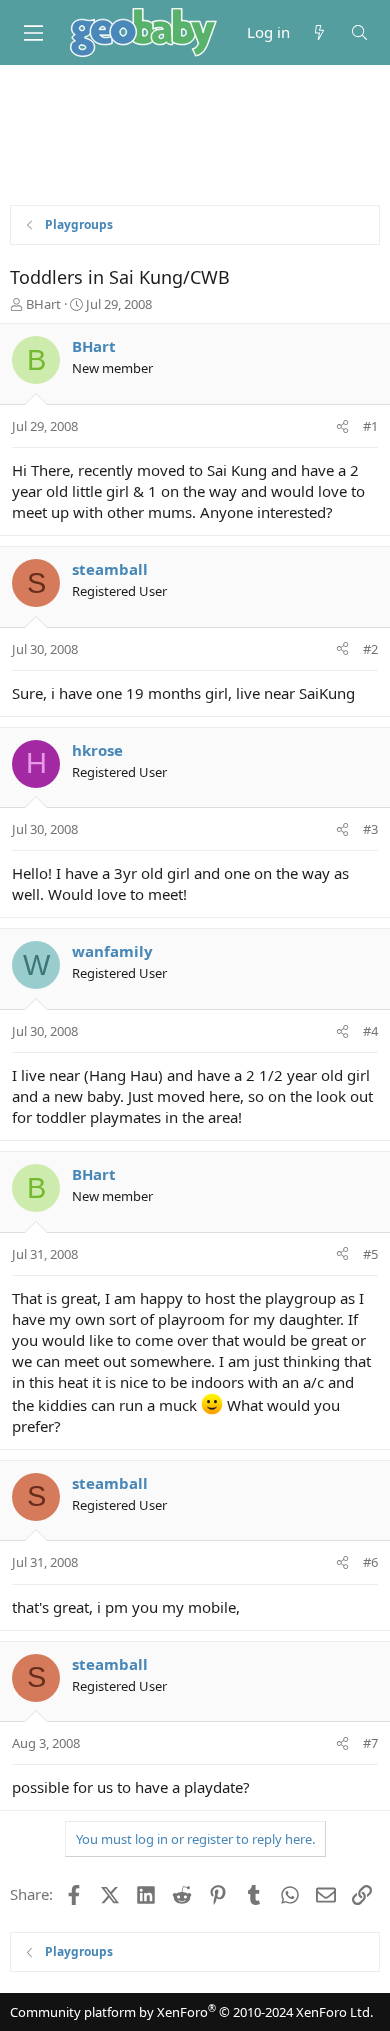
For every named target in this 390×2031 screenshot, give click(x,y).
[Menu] (33, 33)
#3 (370, 829)
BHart (43, 304)
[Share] (342, 426)
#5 (370, 1254)
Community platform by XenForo (191, 2012)
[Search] (359, 32)
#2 (370, 649)
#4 (370, 1031)
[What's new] (319, 32)
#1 (370, 426)
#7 (370, 1743)
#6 (370, 1562)
